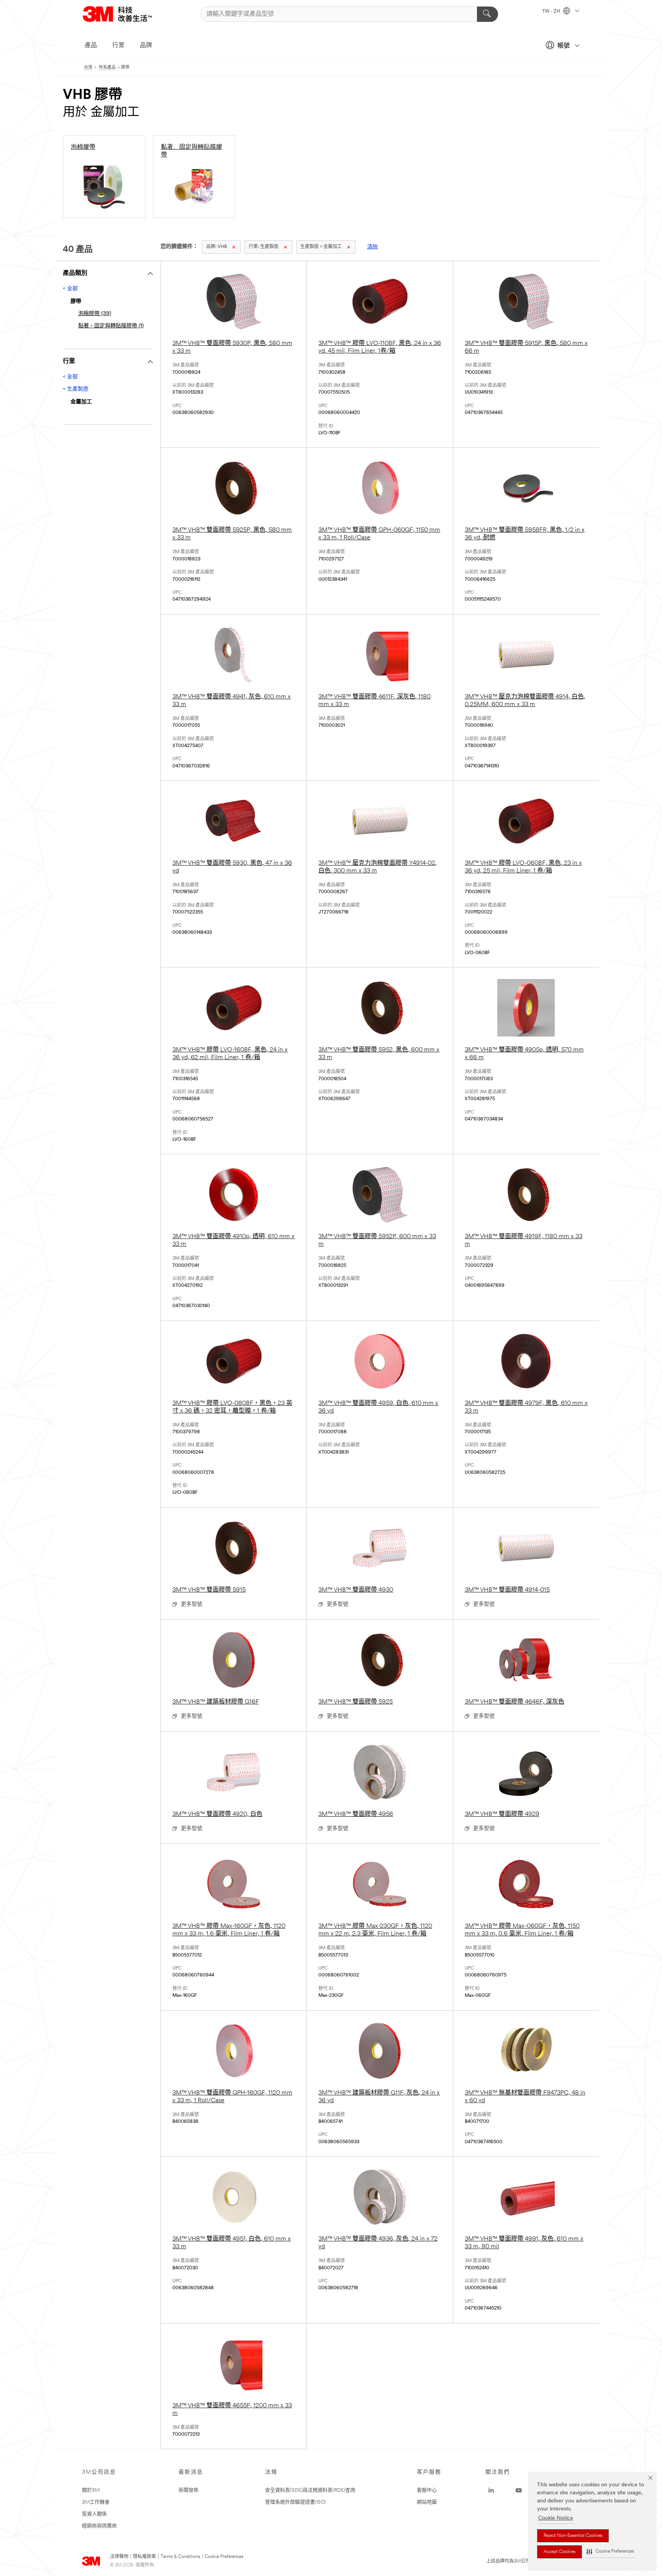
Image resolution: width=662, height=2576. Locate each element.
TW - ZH (552, 11)
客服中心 (427, 2490)
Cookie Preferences (224, 2557)
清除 (372, 247)
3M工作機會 (96, 2502)
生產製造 (264, 247)
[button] (610, 2552)
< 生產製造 (76, 389)
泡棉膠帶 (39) (95, 314)
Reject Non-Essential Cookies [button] (573, 2536)
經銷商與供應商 (99, 2526)
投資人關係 (94, 2514)
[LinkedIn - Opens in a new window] (491, 2491)
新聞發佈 (188, 2490)
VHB (216, 247)
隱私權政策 (144, 2557)
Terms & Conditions (180, 2557)
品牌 (146, 46)
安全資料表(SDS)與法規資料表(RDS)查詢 (310, 2490)
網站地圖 (427, 2502)
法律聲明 (119, 2557)
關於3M (91, 2490)
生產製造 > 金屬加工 (321, 247)
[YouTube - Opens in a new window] (519, 2491)
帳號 (564, 46)
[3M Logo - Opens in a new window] (127, 14)
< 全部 (70, 289)
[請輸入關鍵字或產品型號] (487, 14)
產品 (91, 46)
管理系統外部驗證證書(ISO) (296, 2502)
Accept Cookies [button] (560, 2552)
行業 (118, 46)
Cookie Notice (556, 2518)
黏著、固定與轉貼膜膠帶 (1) (111, 326)
